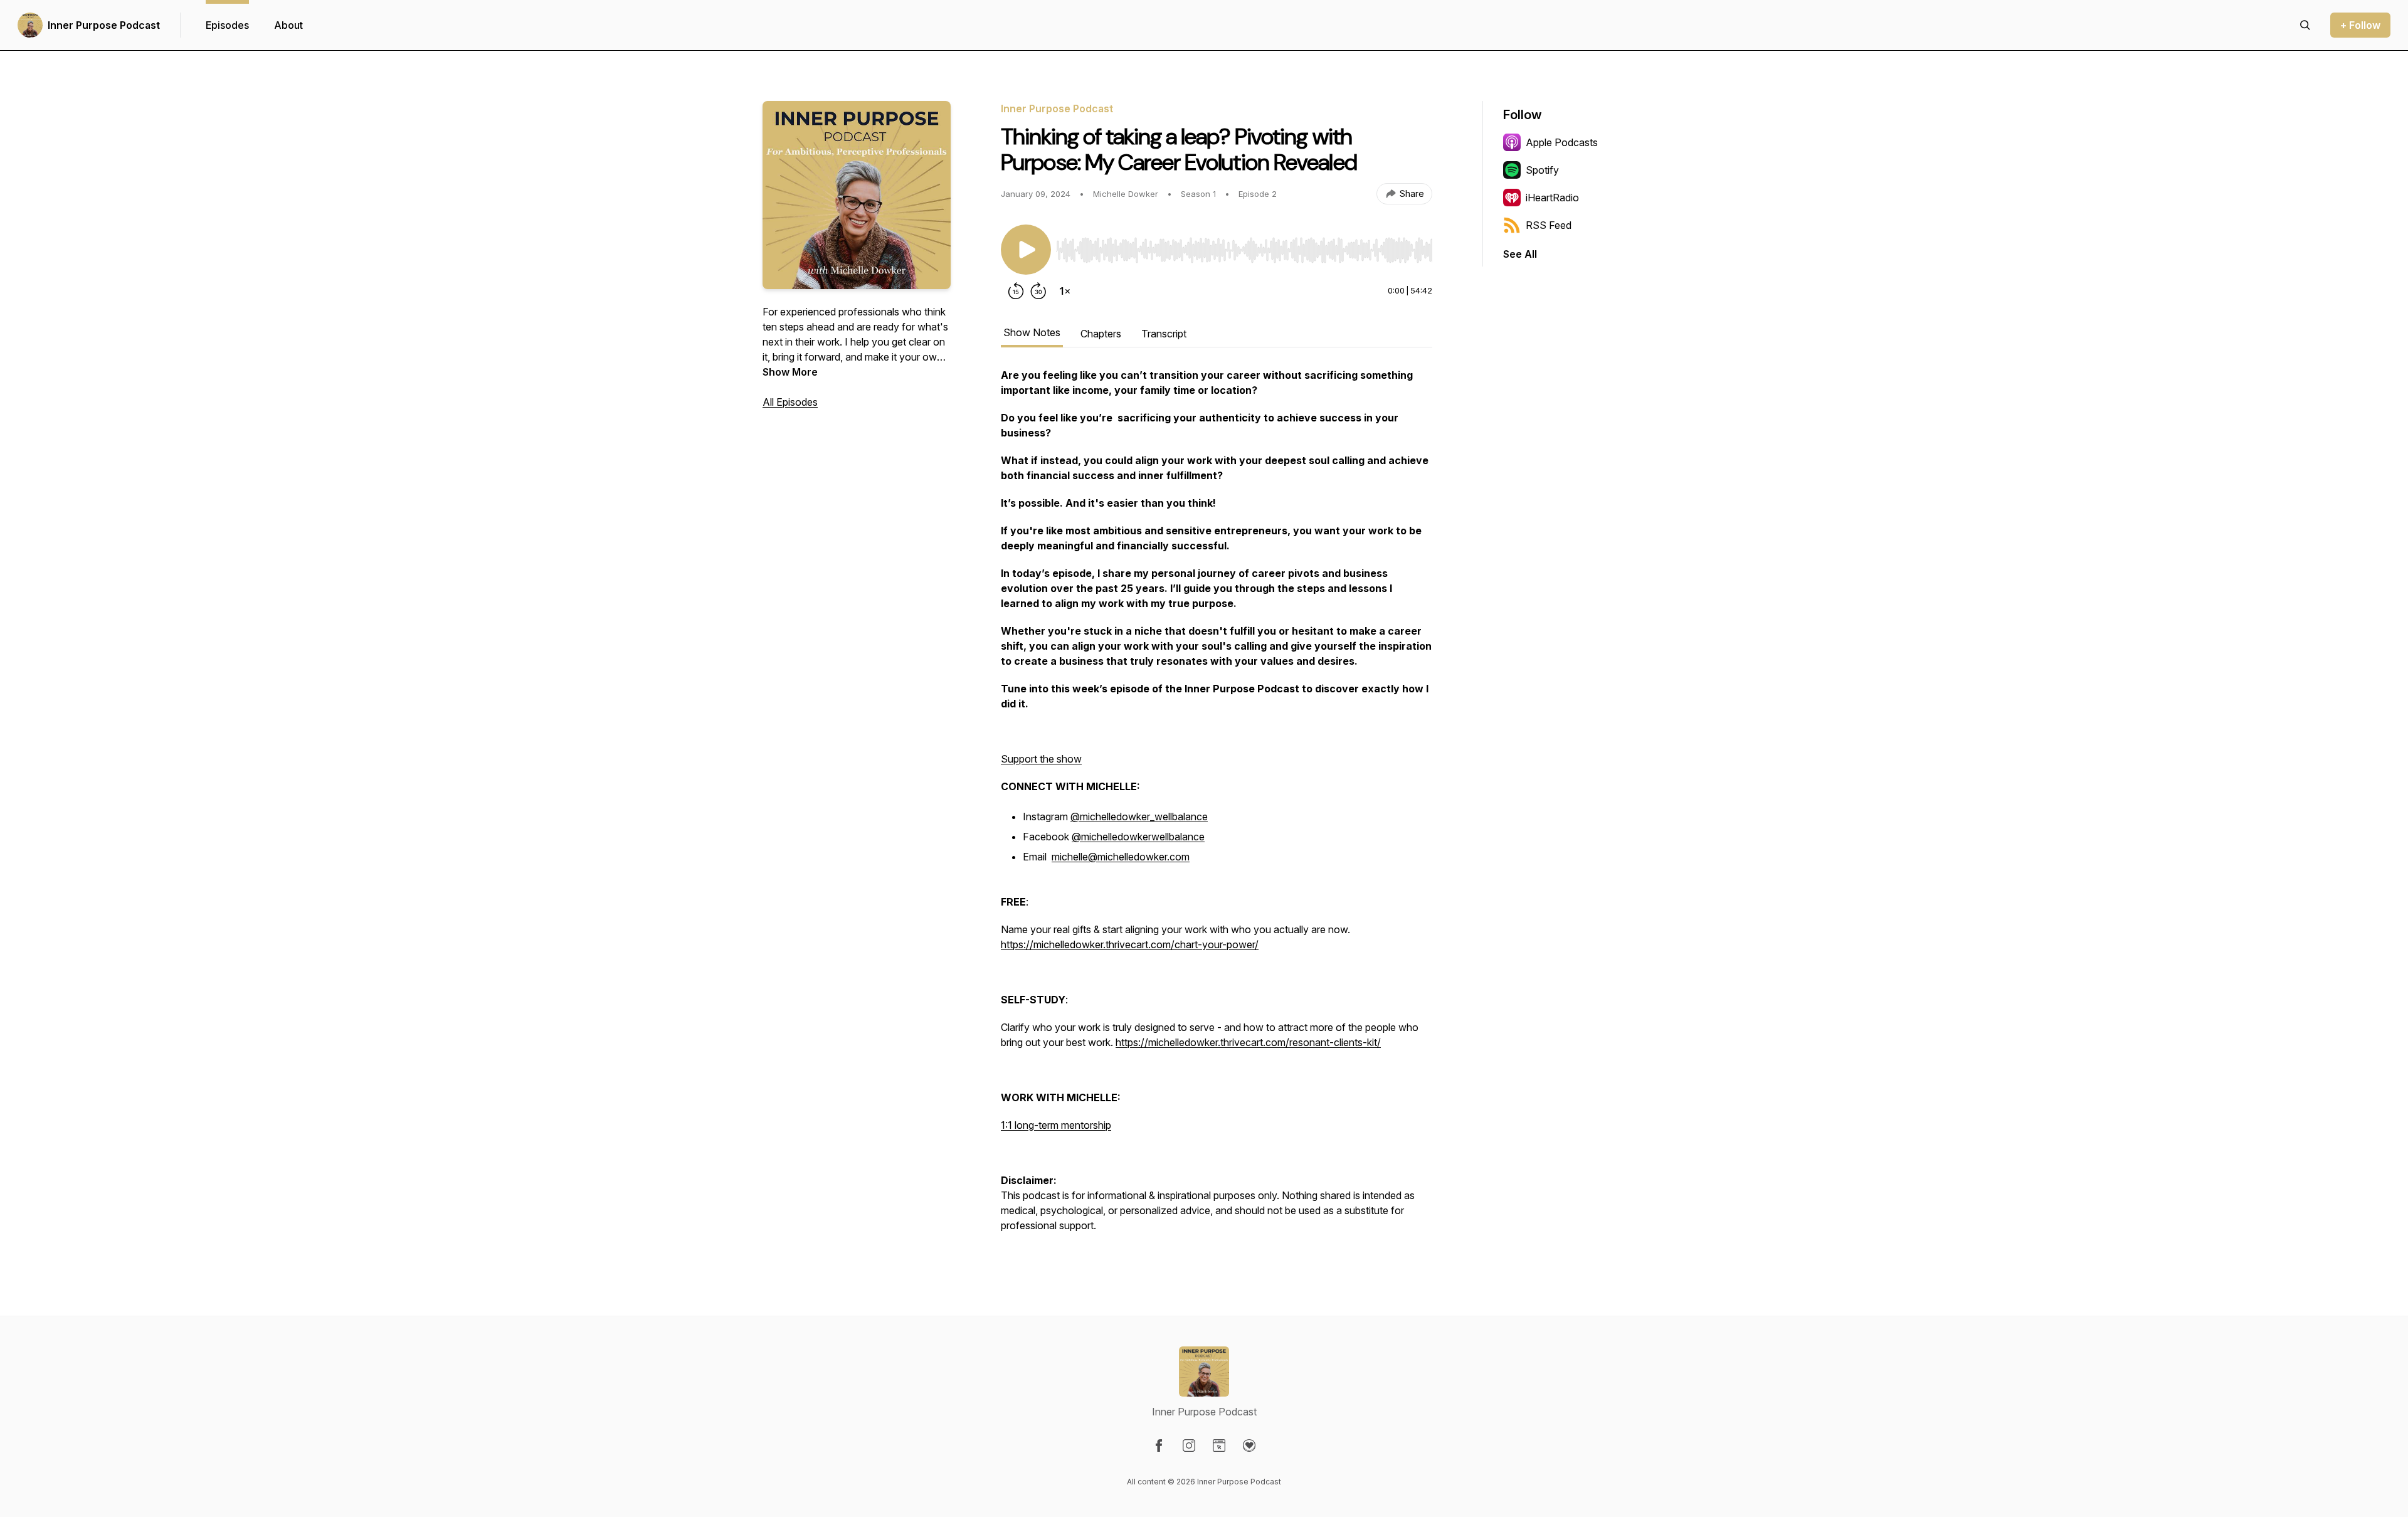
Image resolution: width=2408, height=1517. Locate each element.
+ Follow (2360, 25)
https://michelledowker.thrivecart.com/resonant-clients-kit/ (1248, 1042)
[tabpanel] (1217, 806)
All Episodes (790, 402)
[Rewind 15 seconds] (1016, 291)
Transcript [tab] (1164, 334)
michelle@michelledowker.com (1121, 857)
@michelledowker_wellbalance (1139, 817)
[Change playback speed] (1065, 291)
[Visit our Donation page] (1249, 1446)
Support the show (1041, 759)
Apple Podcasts (1562, 142)
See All (1520, 254)
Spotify (1542, 170)
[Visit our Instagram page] (1189, 1446)
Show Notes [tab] (1032, 332)
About (288, 25)
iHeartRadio (1552, 198)
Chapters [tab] (1101, 334)
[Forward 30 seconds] (1038, 291)
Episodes (227, 25)
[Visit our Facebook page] (1159, 1446)
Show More (790, 372)
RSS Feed (1549, 225)
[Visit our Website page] (1219, 1446)
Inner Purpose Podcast (104, 25)
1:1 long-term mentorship (1056, 1125)
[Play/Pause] (1026, 250)
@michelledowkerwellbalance (1138, 837)
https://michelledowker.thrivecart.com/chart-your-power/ (1130, 944)
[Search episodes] (2305, 25)
